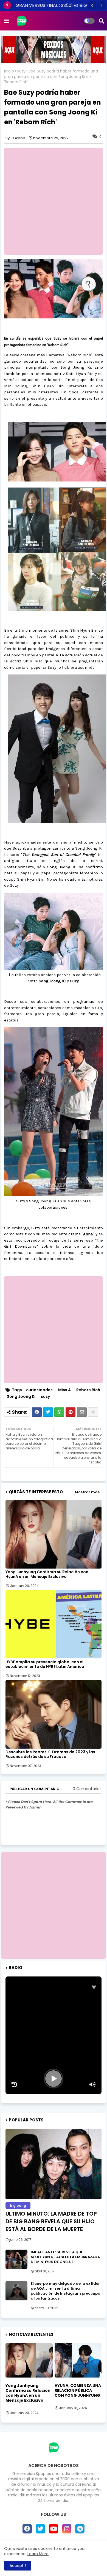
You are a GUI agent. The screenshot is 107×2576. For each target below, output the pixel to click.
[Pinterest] (71, 1412)
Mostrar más (87, 1492)
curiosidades (39, 1390)
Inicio (9, 71)
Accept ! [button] (18, 2566)
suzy (21, 71)
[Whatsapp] (59, 1412)
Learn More (38, 2554)
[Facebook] (37, 1412)
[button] (92, 5)
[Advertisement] (54, 1905)
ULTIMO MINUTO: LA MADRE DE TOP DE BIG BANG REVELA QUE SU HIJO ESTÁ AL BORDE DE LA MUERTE (51, 2221)
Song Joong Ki (21, 1397)
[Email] (82, 1412)
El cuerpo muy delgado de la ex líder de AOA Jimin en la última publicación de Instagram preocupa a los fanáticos (66, 2291)
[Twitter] (48, 1412)
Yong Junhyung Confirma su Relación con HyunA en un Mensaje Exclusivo (47, 1574)
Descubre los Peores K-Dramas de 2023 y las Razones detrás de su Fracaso (50, 1754)
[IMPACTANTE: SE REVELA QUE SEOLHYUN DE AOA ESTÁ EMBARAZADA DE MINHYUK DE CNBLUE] (16, 2259)
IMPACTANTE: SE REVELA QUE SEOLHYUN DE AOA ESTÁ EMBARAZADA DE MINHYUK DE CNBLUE (65, 2257)
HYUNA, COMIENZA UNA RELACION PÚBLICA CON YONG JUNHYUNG (78, 2391)
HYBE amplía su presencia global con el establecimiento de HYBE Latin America (45, 1664)
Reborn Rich (88, 1390)
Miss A (64, 1390)
